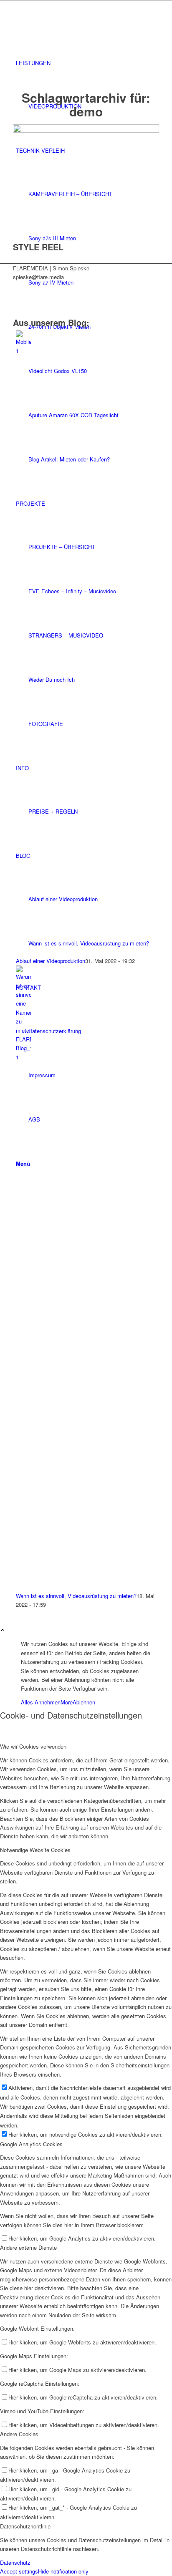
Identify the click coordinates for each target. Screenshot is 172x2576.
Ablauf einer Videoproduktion (51, 961)
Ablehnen (84, 1702)
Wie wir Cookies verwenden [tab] (33, 1746)
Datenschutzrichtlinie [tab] (25, 2526)
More (67, 1702)
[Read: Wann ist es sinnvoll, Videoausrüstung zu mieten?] (23, 1057)
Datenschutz (15, 2562)
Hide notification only (63, 2571)
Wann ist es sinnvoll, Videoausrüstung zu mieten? (76, 1596)
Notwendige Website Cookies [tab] (35, 1850)
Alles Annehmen (41, 1702)
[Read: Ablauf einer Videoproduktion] (23, 351)
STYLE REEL (38, 247)
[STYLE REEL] (86, 130)
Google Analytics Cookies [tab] (31, 2144)
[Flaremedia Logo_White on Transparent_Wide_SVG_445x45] (86, 21)
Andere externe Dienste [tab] (28, 2247)
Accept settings (19, 2571)
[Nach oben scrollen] (3, 1630)
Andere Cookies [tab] (19, 2434)
